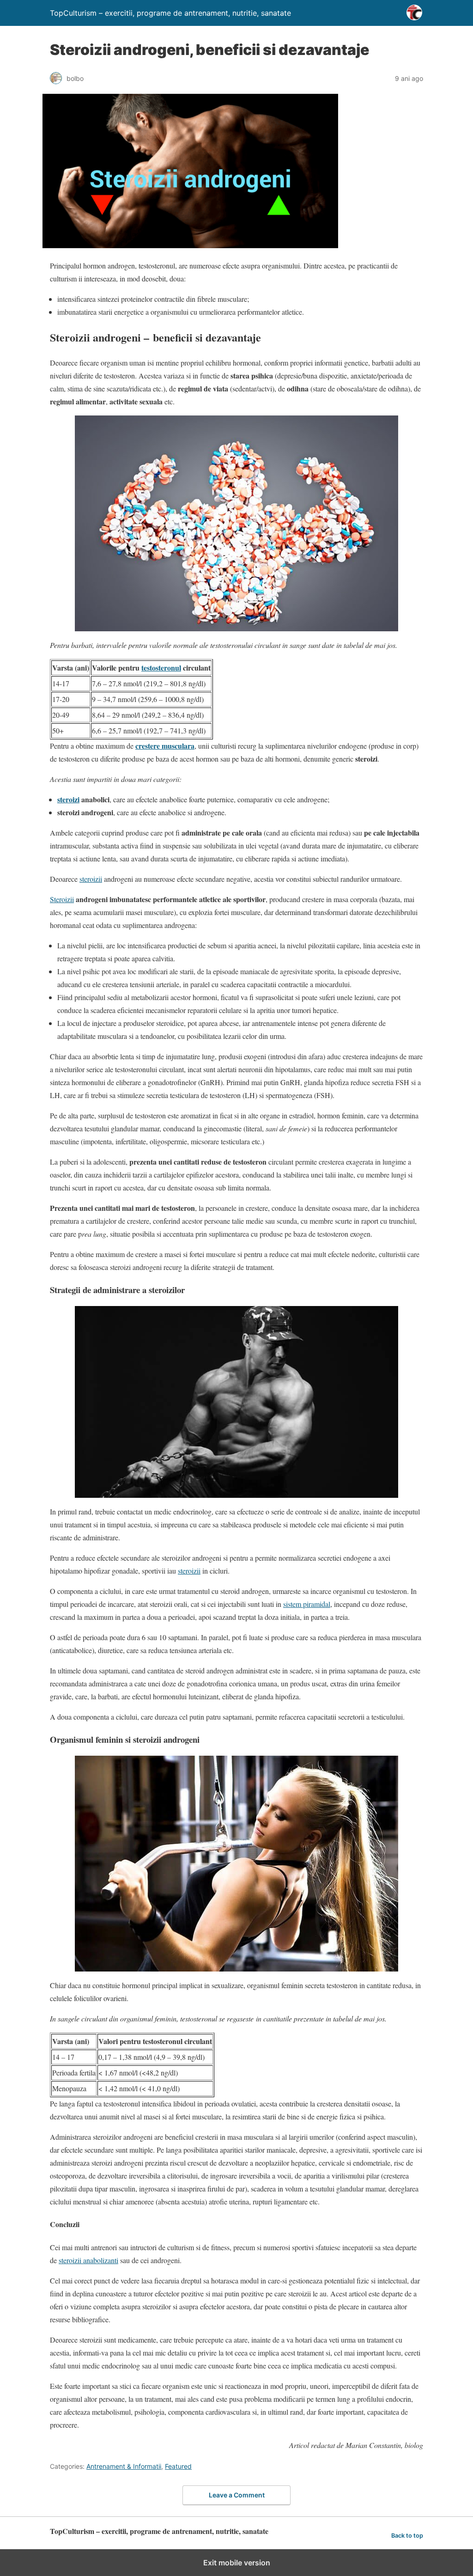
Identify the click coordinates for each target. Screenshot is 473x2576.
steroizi (68, 799)
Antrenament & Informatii (124, 2466)
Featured (178, 2466)
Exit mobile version (237, 2563)
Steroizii (62, 899)
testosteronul (161, 668)
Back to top (407, 2536)
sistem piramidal (307, 1604)
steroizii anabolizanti (88, 2260)
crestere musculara (165, 746)
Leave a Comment (237, 2495)
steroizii (91, 879)
